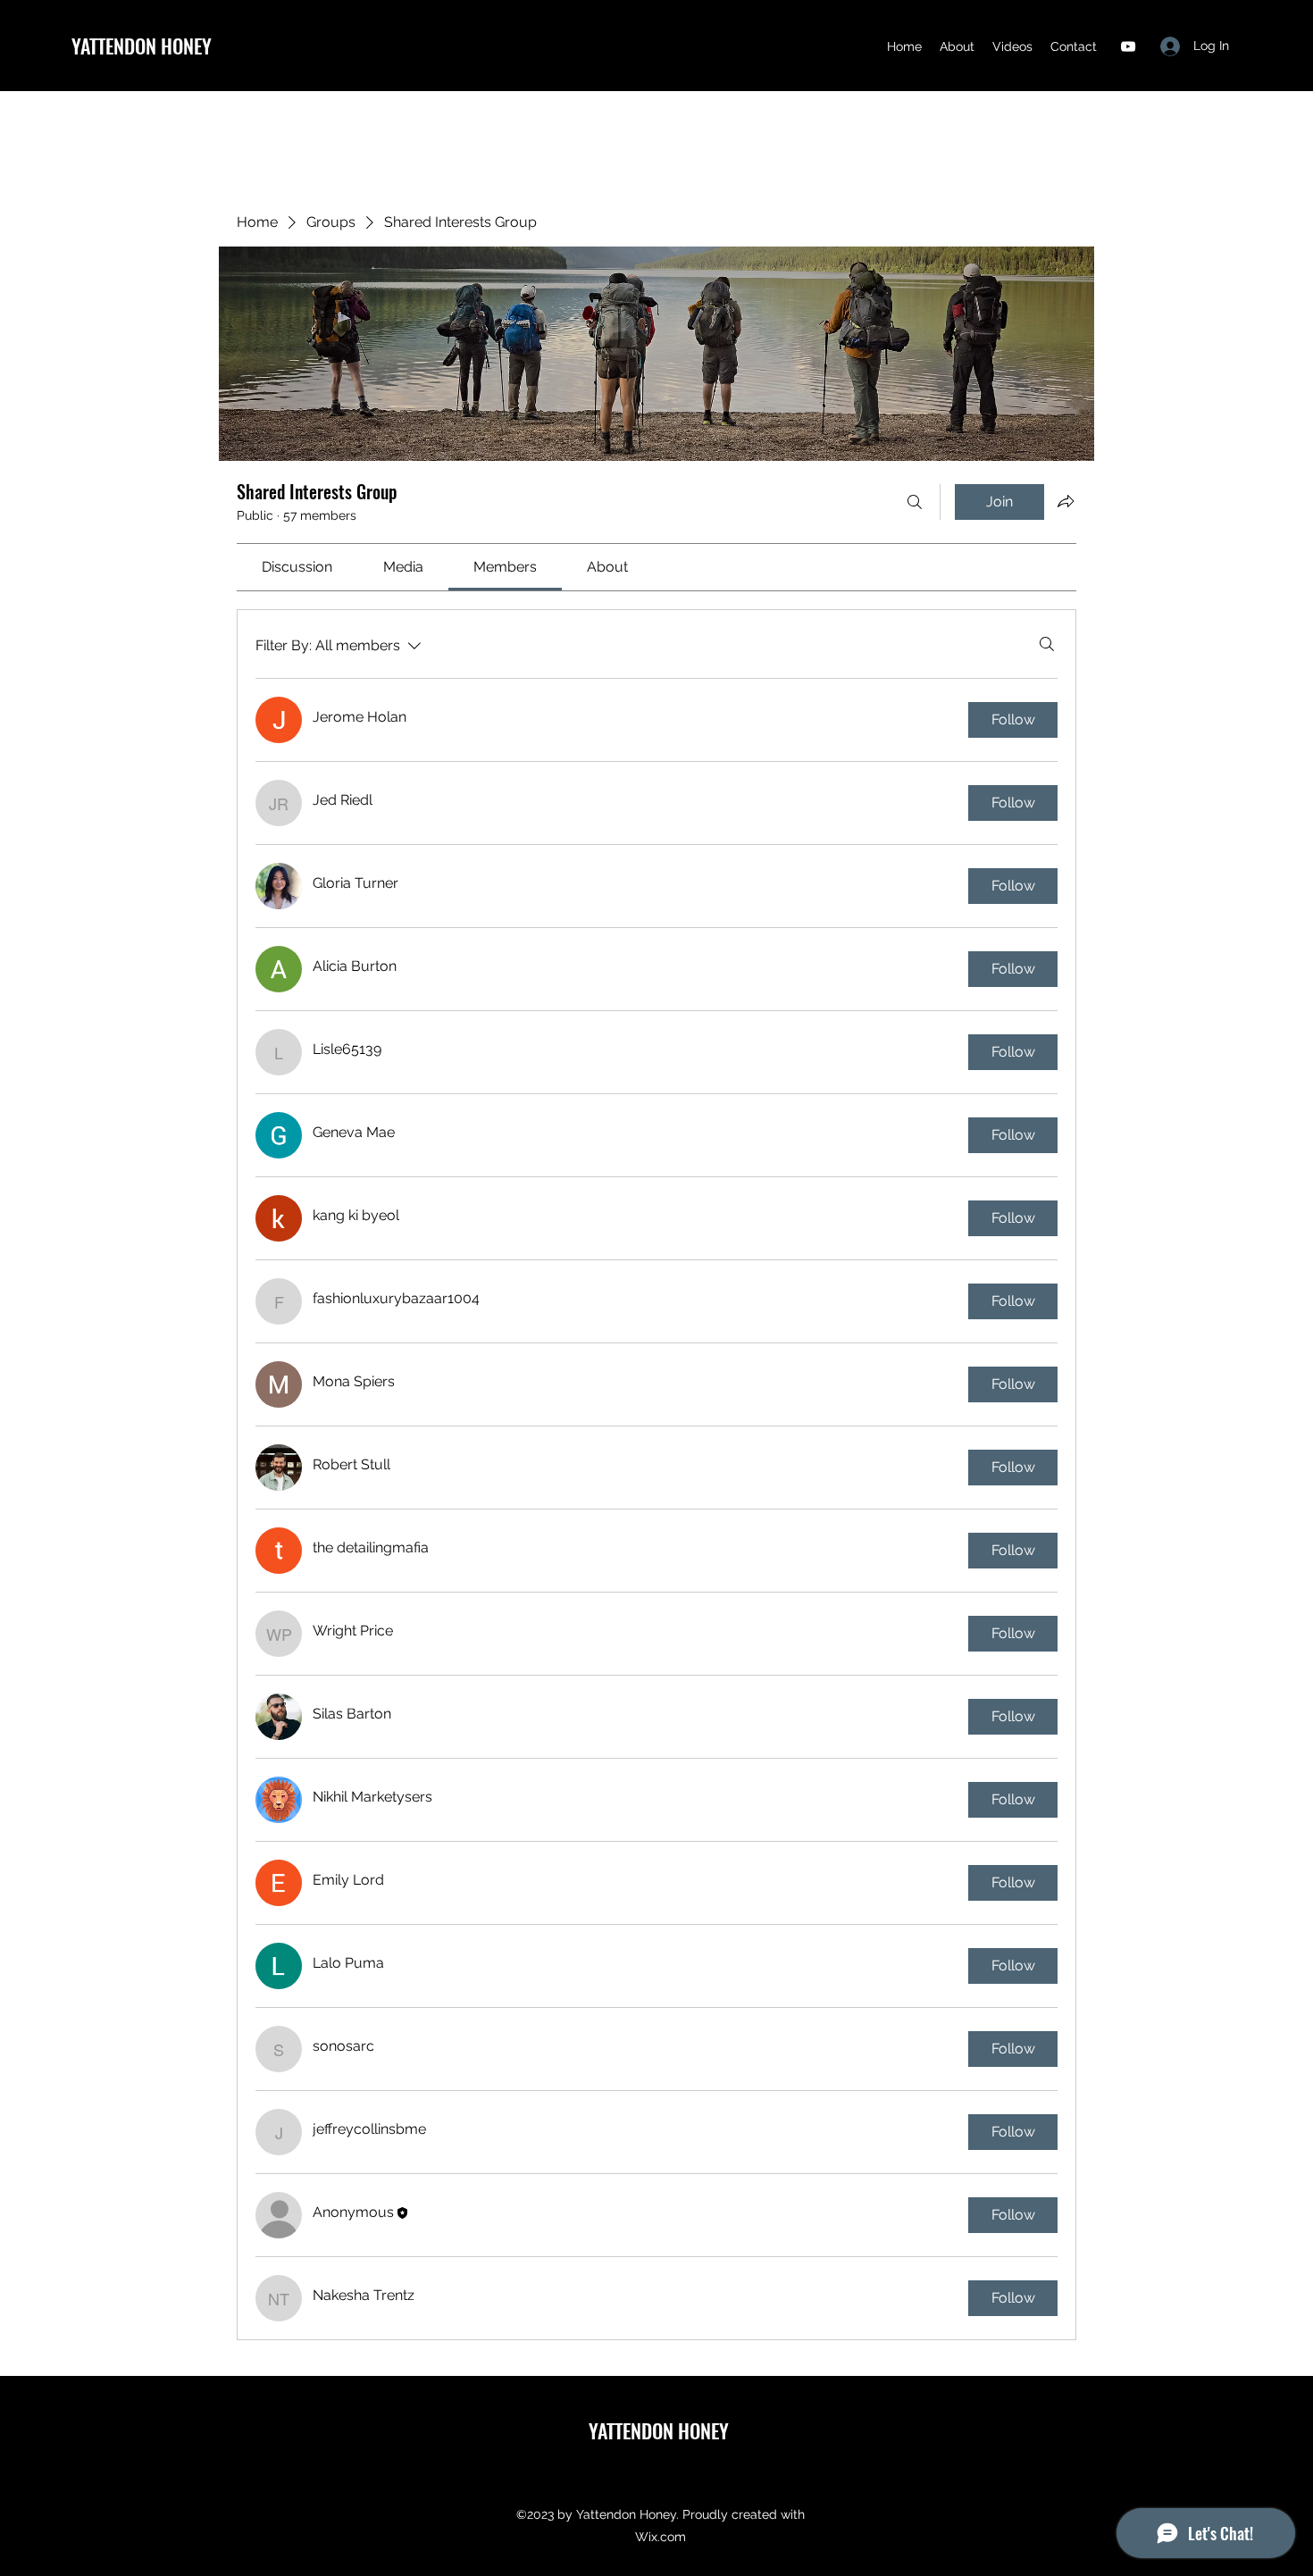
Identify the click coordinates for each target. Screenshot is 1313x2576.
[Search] (915, 502)
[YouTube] (1128, 46)
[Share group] (1066, 501)
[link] (297, 567)
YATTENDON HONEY (142, 46)
